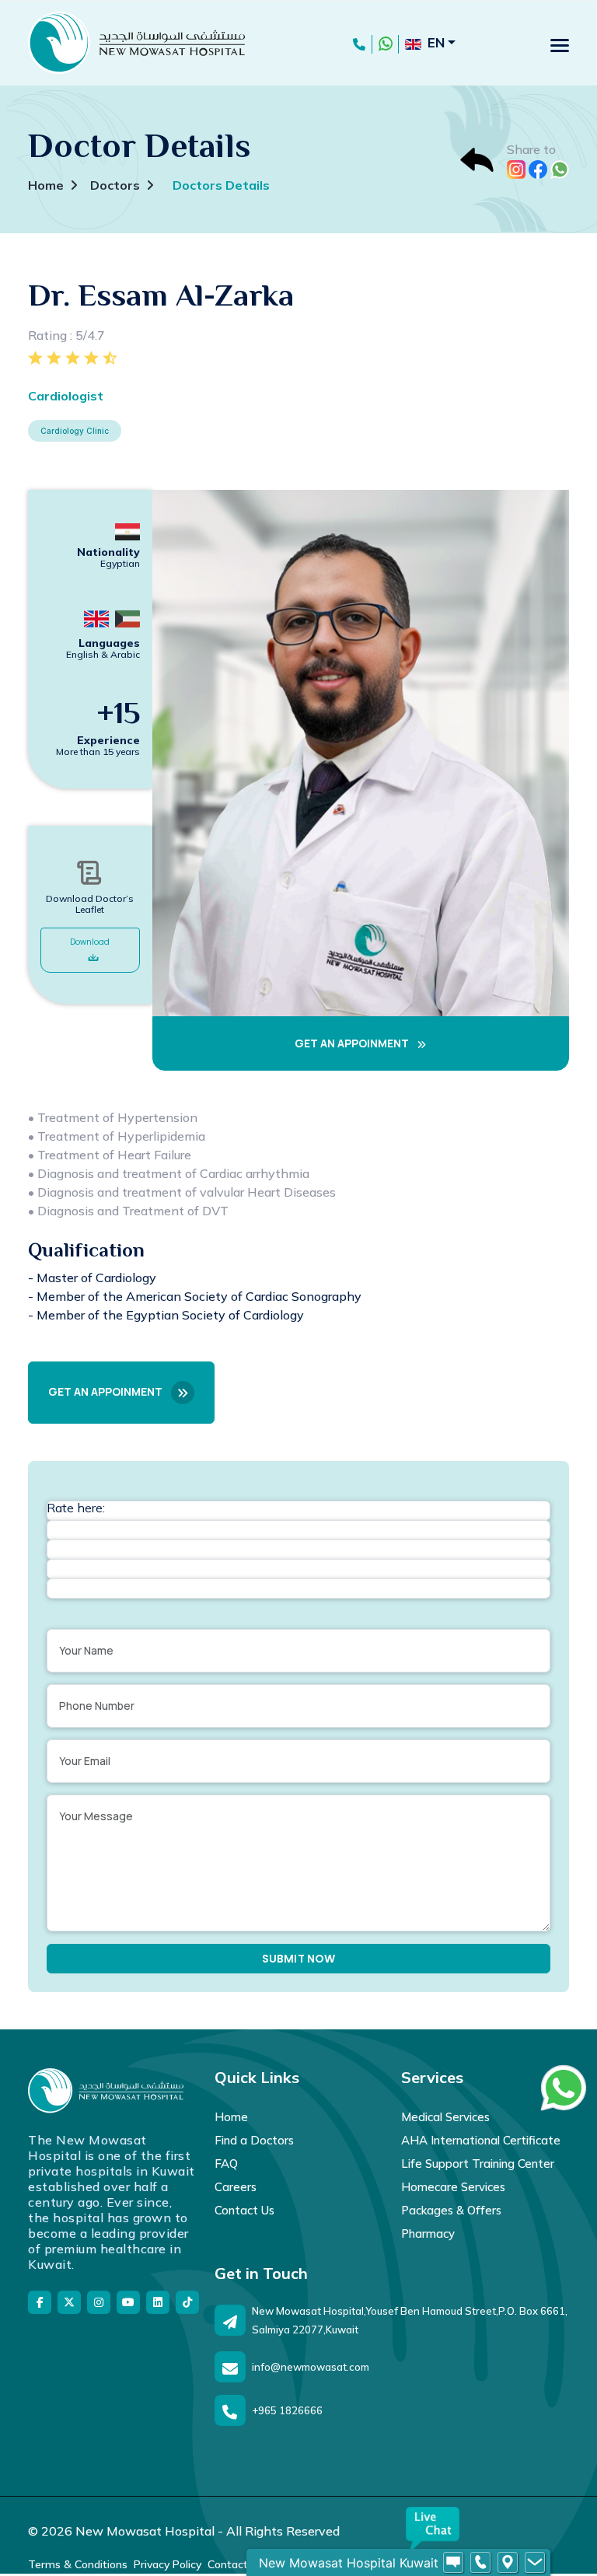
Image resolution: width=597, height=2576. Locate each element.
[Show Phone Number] (480, 2563)
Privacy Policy (168, 2564)
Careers (236, 2187)
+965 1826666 (287, 2410)
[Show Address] (508, 2563)
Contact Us (244, 2210)
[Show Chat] (453, 2563)
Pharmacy (428, 2233)
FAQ (226, 2164)
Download (90, 942)
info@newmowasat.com (311, 2367)
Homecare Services (453, 2187)
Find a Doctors (254, 2140)
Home (46, 185)
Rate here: (76, 1508)
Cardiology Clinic (75, 431)
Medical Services (445, 2117)
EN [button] (436, 42)
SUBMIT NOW (299, 1959)
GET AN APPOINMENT (353, 1043)
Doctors (115, 185)
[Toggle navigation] (560, 45)
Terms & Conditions (78, 2564)
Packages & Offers (451, 2210)
